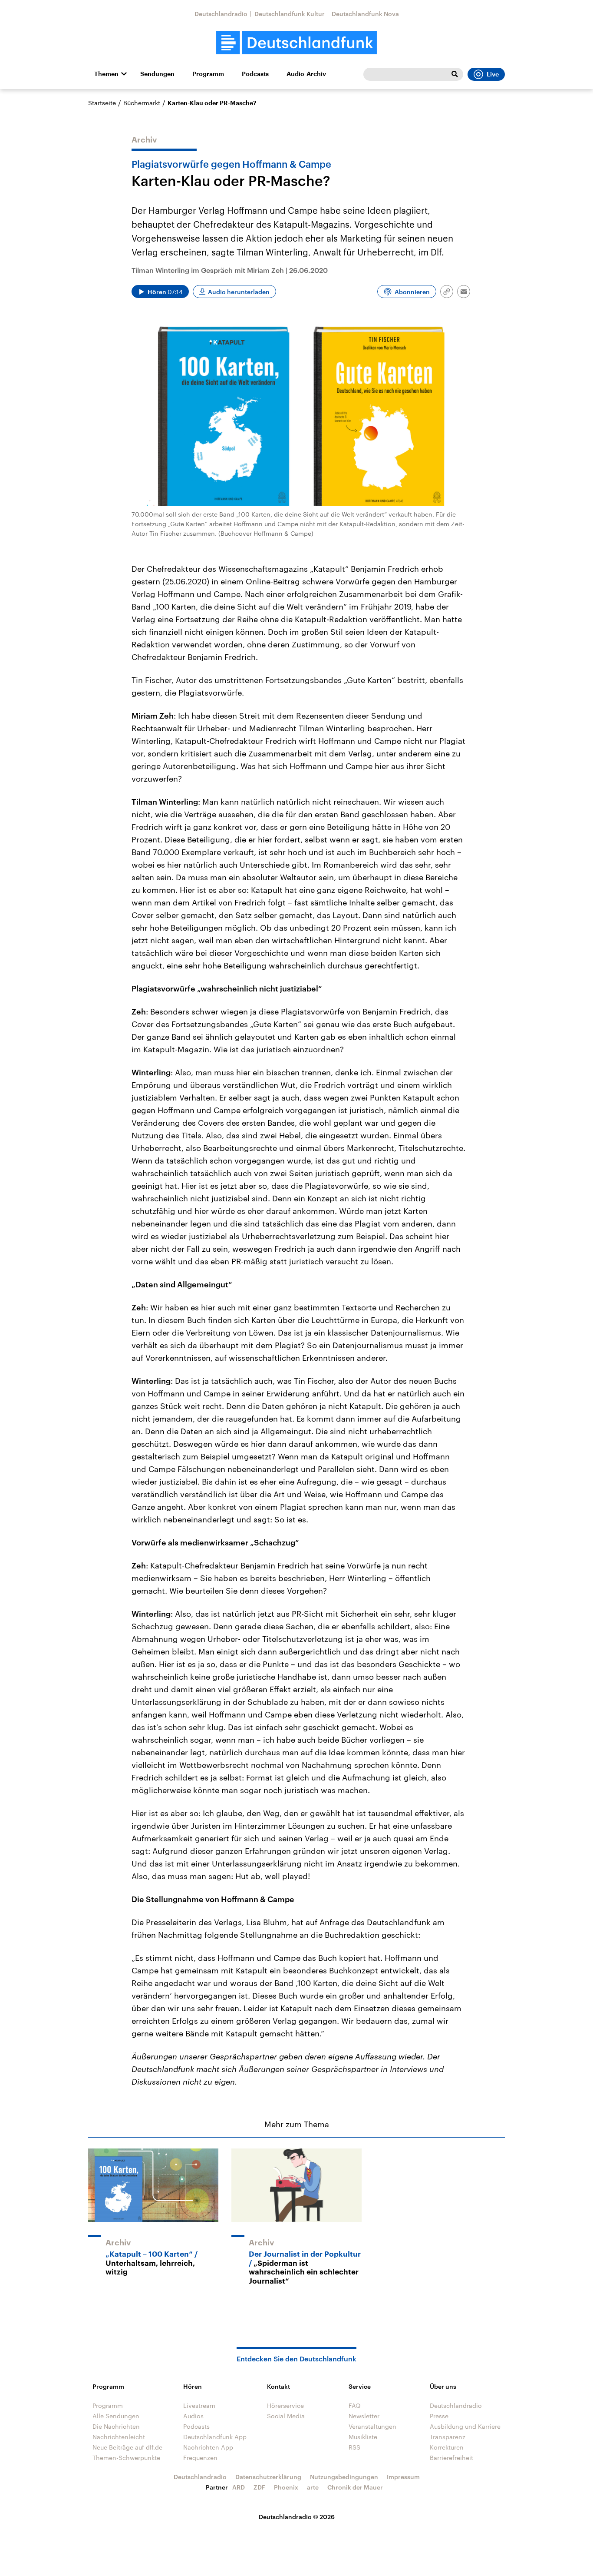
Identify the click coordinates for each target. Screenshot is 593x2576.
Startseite (102, 103)
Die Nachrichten (116, 2426)
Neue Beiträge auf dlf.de (127, 2447)
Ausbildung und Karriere (465, 2426)
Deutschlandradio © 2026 (297, 2517)
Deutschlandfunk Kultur (290, 14)
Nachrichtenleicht (119, 2437)
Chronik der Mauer (355, 2487)
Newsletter (364, 2416)
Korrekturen (447, 2447)
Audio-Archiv (306, 74)
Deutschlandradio (221, 14)
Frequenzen (200, 2458)
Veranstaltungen (372, 2426)
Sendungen (157, 74)
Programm (208, 74)
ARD (239, 2487)
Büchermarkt (142, 103)
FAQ (355, 2405)
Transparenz (448, 2437)
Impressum (403, 2477)
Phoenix (286, 2487)
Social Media (286, 2416)
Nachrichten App (208, 2447)
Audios (193, 2416)
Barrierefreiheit (451, 2458)
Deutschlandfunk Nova (365, 14)
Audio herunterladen (239, 292)
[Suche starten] (455, 74)
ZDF (259, 2487)
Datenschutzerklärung (268, 2477)
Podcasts (255, 74)
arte (313, 2487)
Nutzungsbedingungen (344, 2477)
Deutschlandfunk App (215, 2437)
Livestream (199, 2405)
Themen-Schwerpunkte (126, 2458)
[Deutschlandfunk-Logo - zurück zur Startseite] (296, 43)
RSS (354, 2447)
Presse (439, 2416)
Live (493, 74)
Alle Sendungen (116, 2416)
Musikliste (363, 2437)
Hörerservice (285, 2405)
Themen (106, 74)
